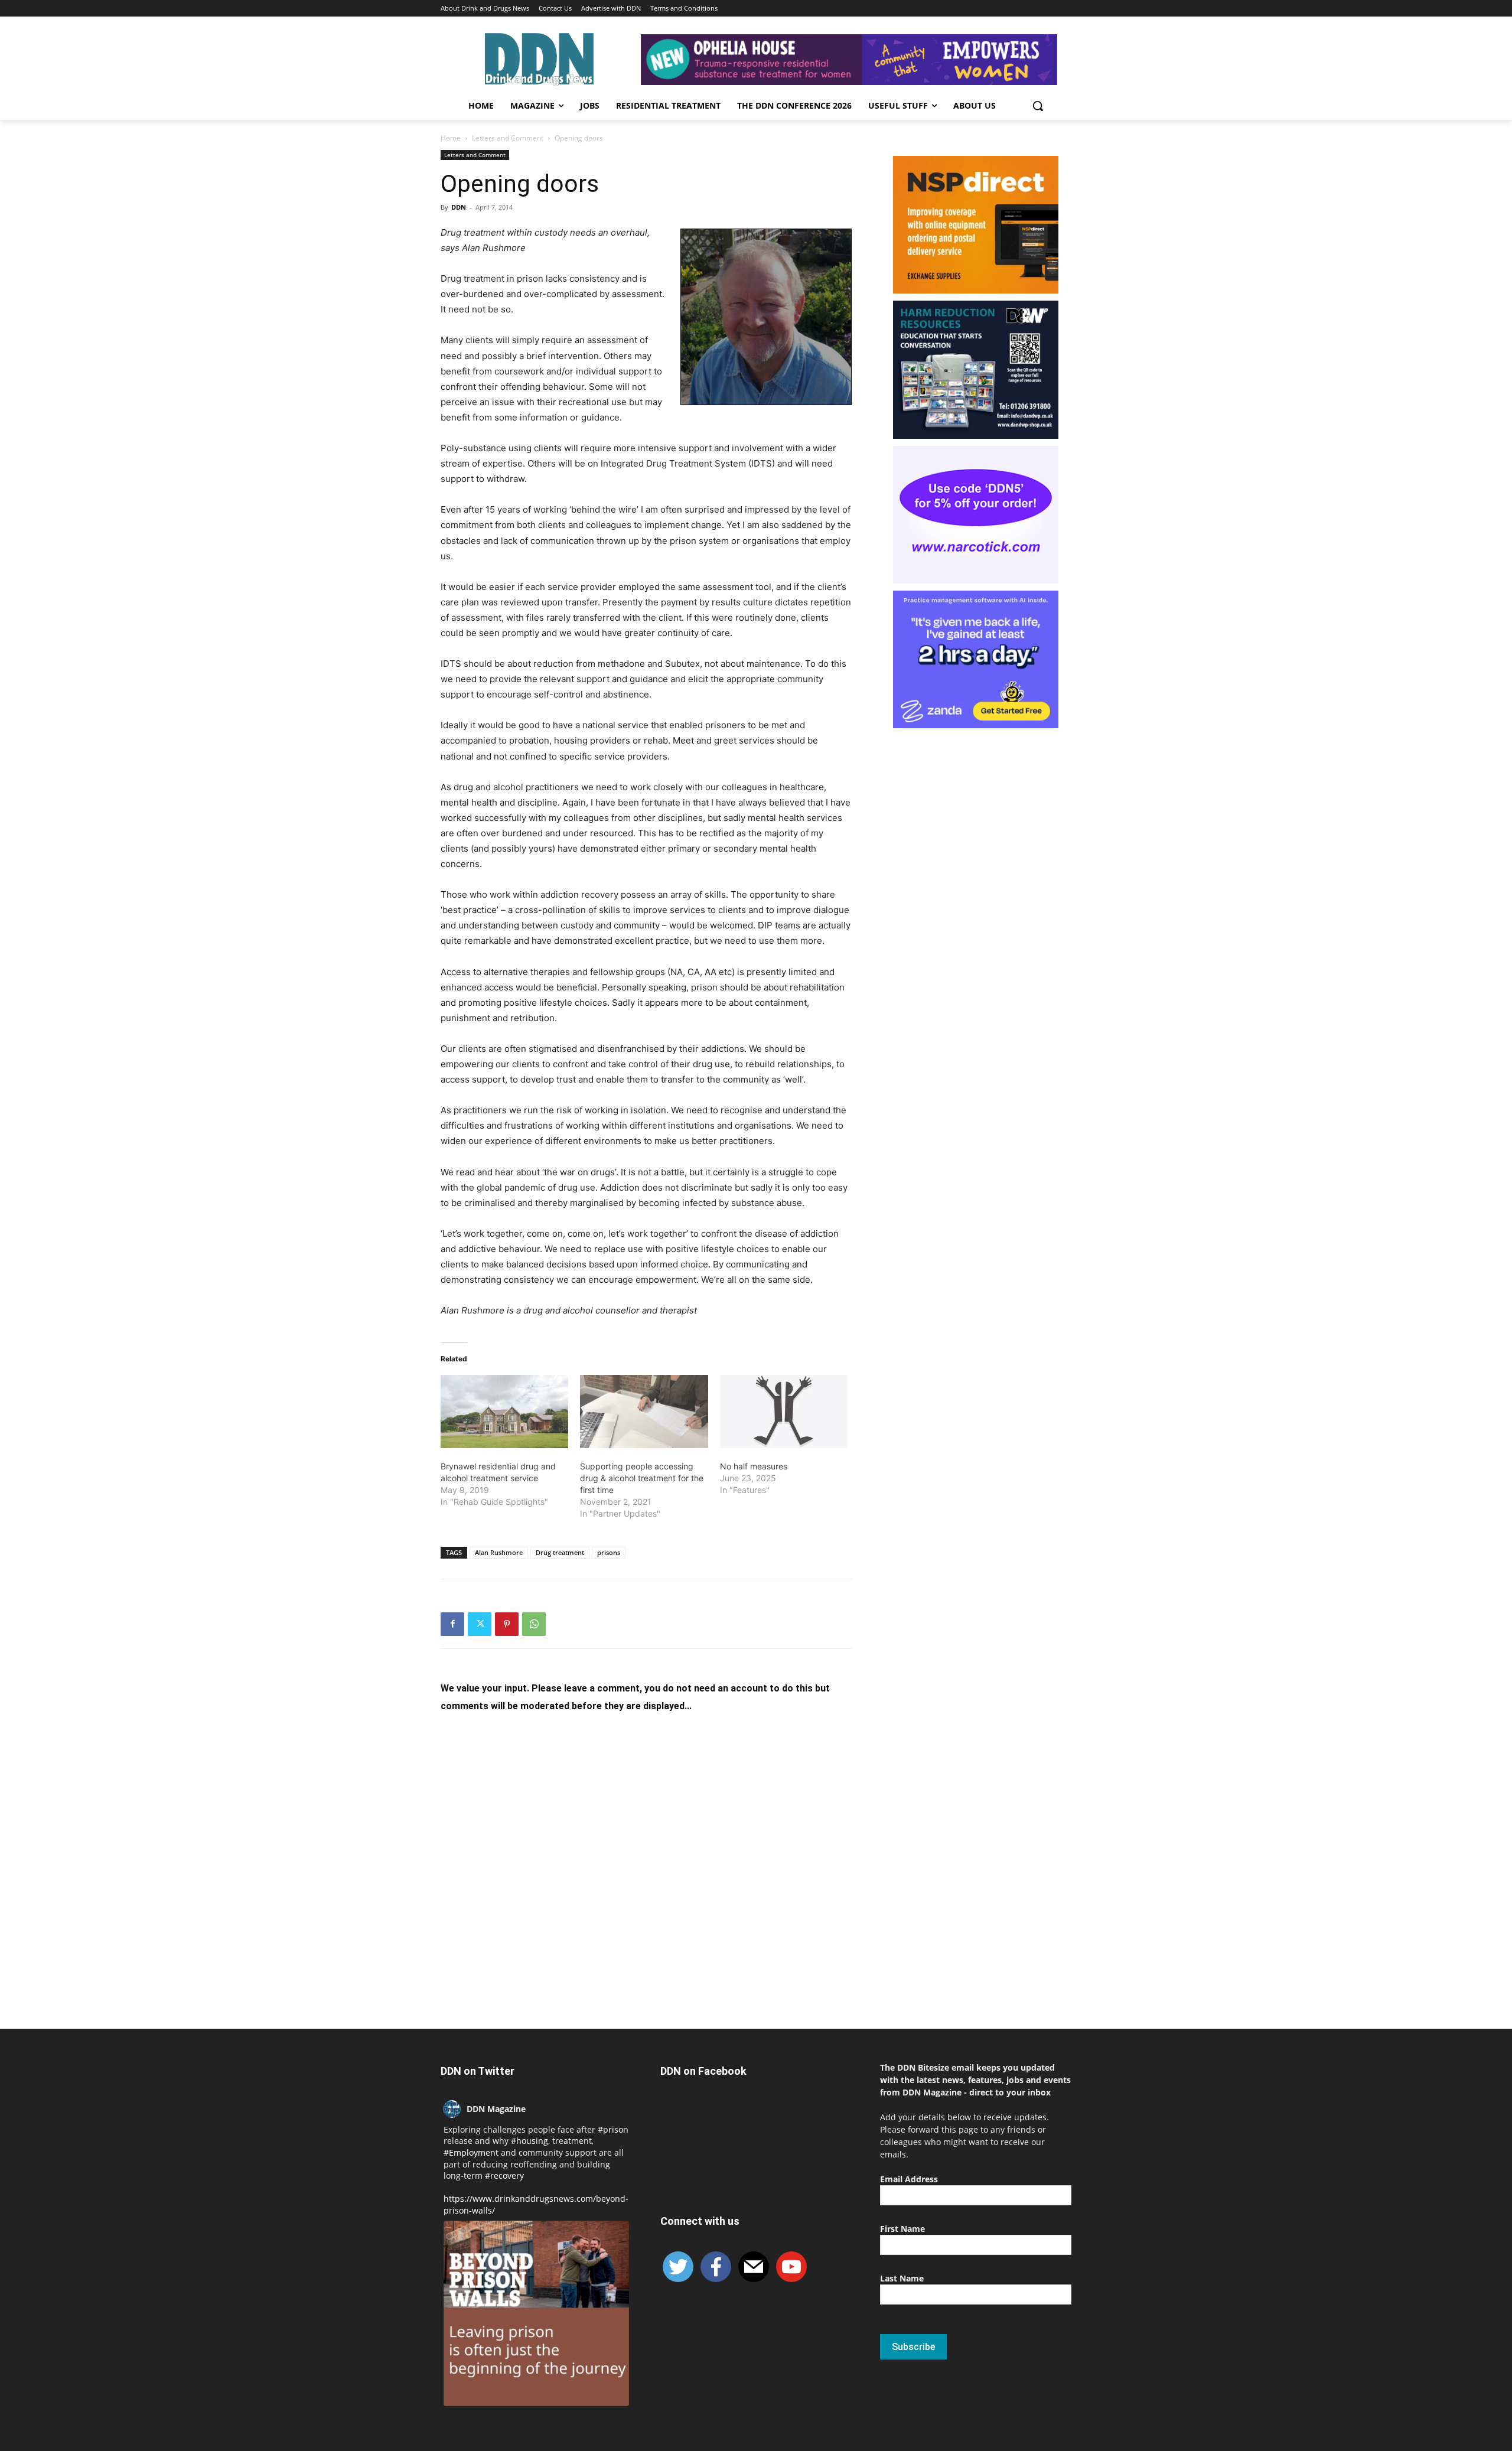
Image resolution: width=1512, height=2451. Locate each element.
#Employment (471, 2152)
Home (451, 138)
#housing (529, 2141)
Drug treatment (560, 1552)
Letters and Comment (508, 138)
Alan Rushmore (499, 1552)
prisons (609, 1552)
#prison (613, 2129)
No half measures (754, 1466)
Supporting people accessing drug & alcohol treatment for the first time (642, 1478)
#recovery (504, 2175)
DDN (459, 207)
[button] (1038, 106)
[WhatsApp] (534, 1624)
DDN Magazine (496, 2109)
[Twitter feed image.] (536, 2313)
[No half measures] (784, 1412)
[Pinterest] (507, 1624)
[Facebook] (452, 1624)
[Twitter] (480, 1624)
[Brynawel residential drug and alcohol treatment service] (504, 1412)
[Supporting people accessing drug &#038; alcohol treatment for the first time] (644, 1412)
